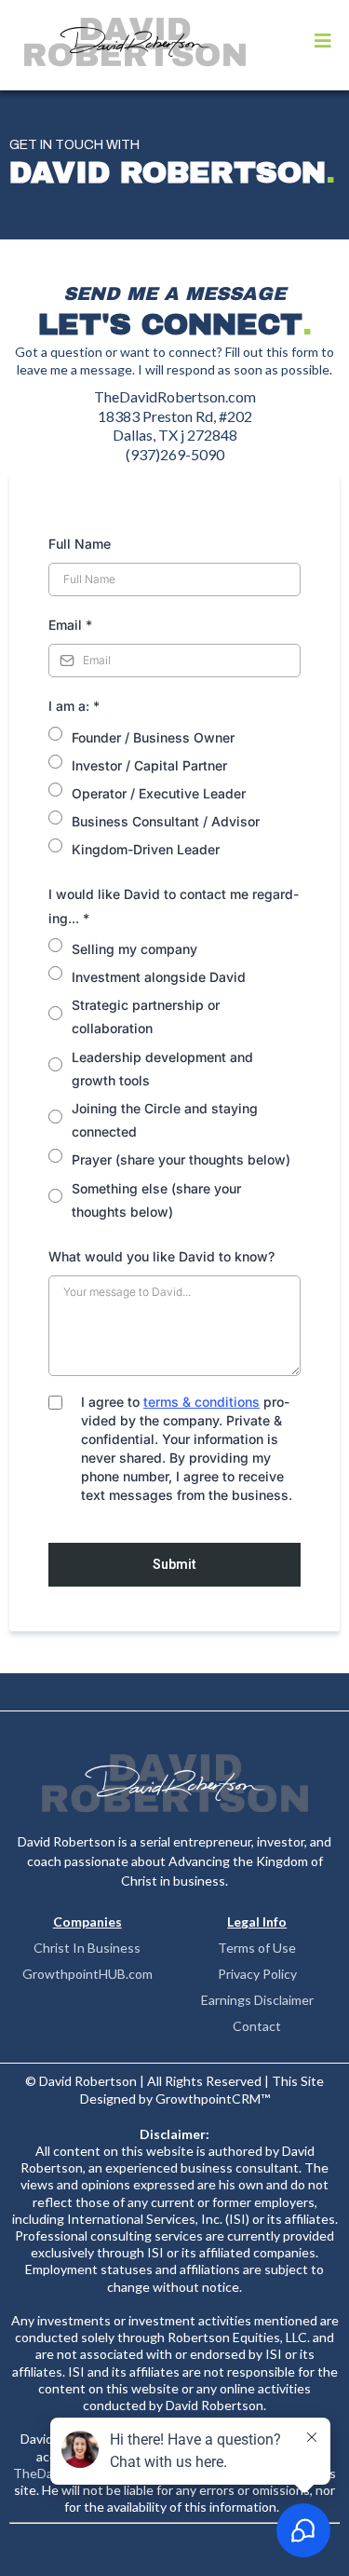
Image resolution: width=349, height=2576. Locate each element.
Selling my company (134, 949)
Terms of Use (257, 1948)
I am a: (74, 706)
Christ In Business (87, 1948)
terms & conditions (201, 1402)
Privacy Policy (257, 1974)
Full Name (80, 544)
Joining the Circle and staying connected (165, 1120)
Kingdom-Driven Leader (146, 849)
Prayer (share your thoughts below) (181, 1159)
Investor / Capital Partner (149, 765)
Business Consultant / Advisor (166, 821)
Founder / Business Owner (153, 737)
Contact (257, 2026)
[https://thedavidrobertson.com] (135, 42)
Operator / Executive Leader (159, 793)
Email (70, 625)
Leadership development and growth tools (162, 1069)
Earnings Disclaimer (257, 2000)
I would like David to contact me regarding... (174, 906)
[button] (323, 42)
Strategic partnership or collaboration (146, 1016)
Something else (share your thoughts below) (156, 1200)
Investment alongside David (159, 977)
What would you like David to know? (161, 1256)
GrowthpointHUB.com (87, 1974)
